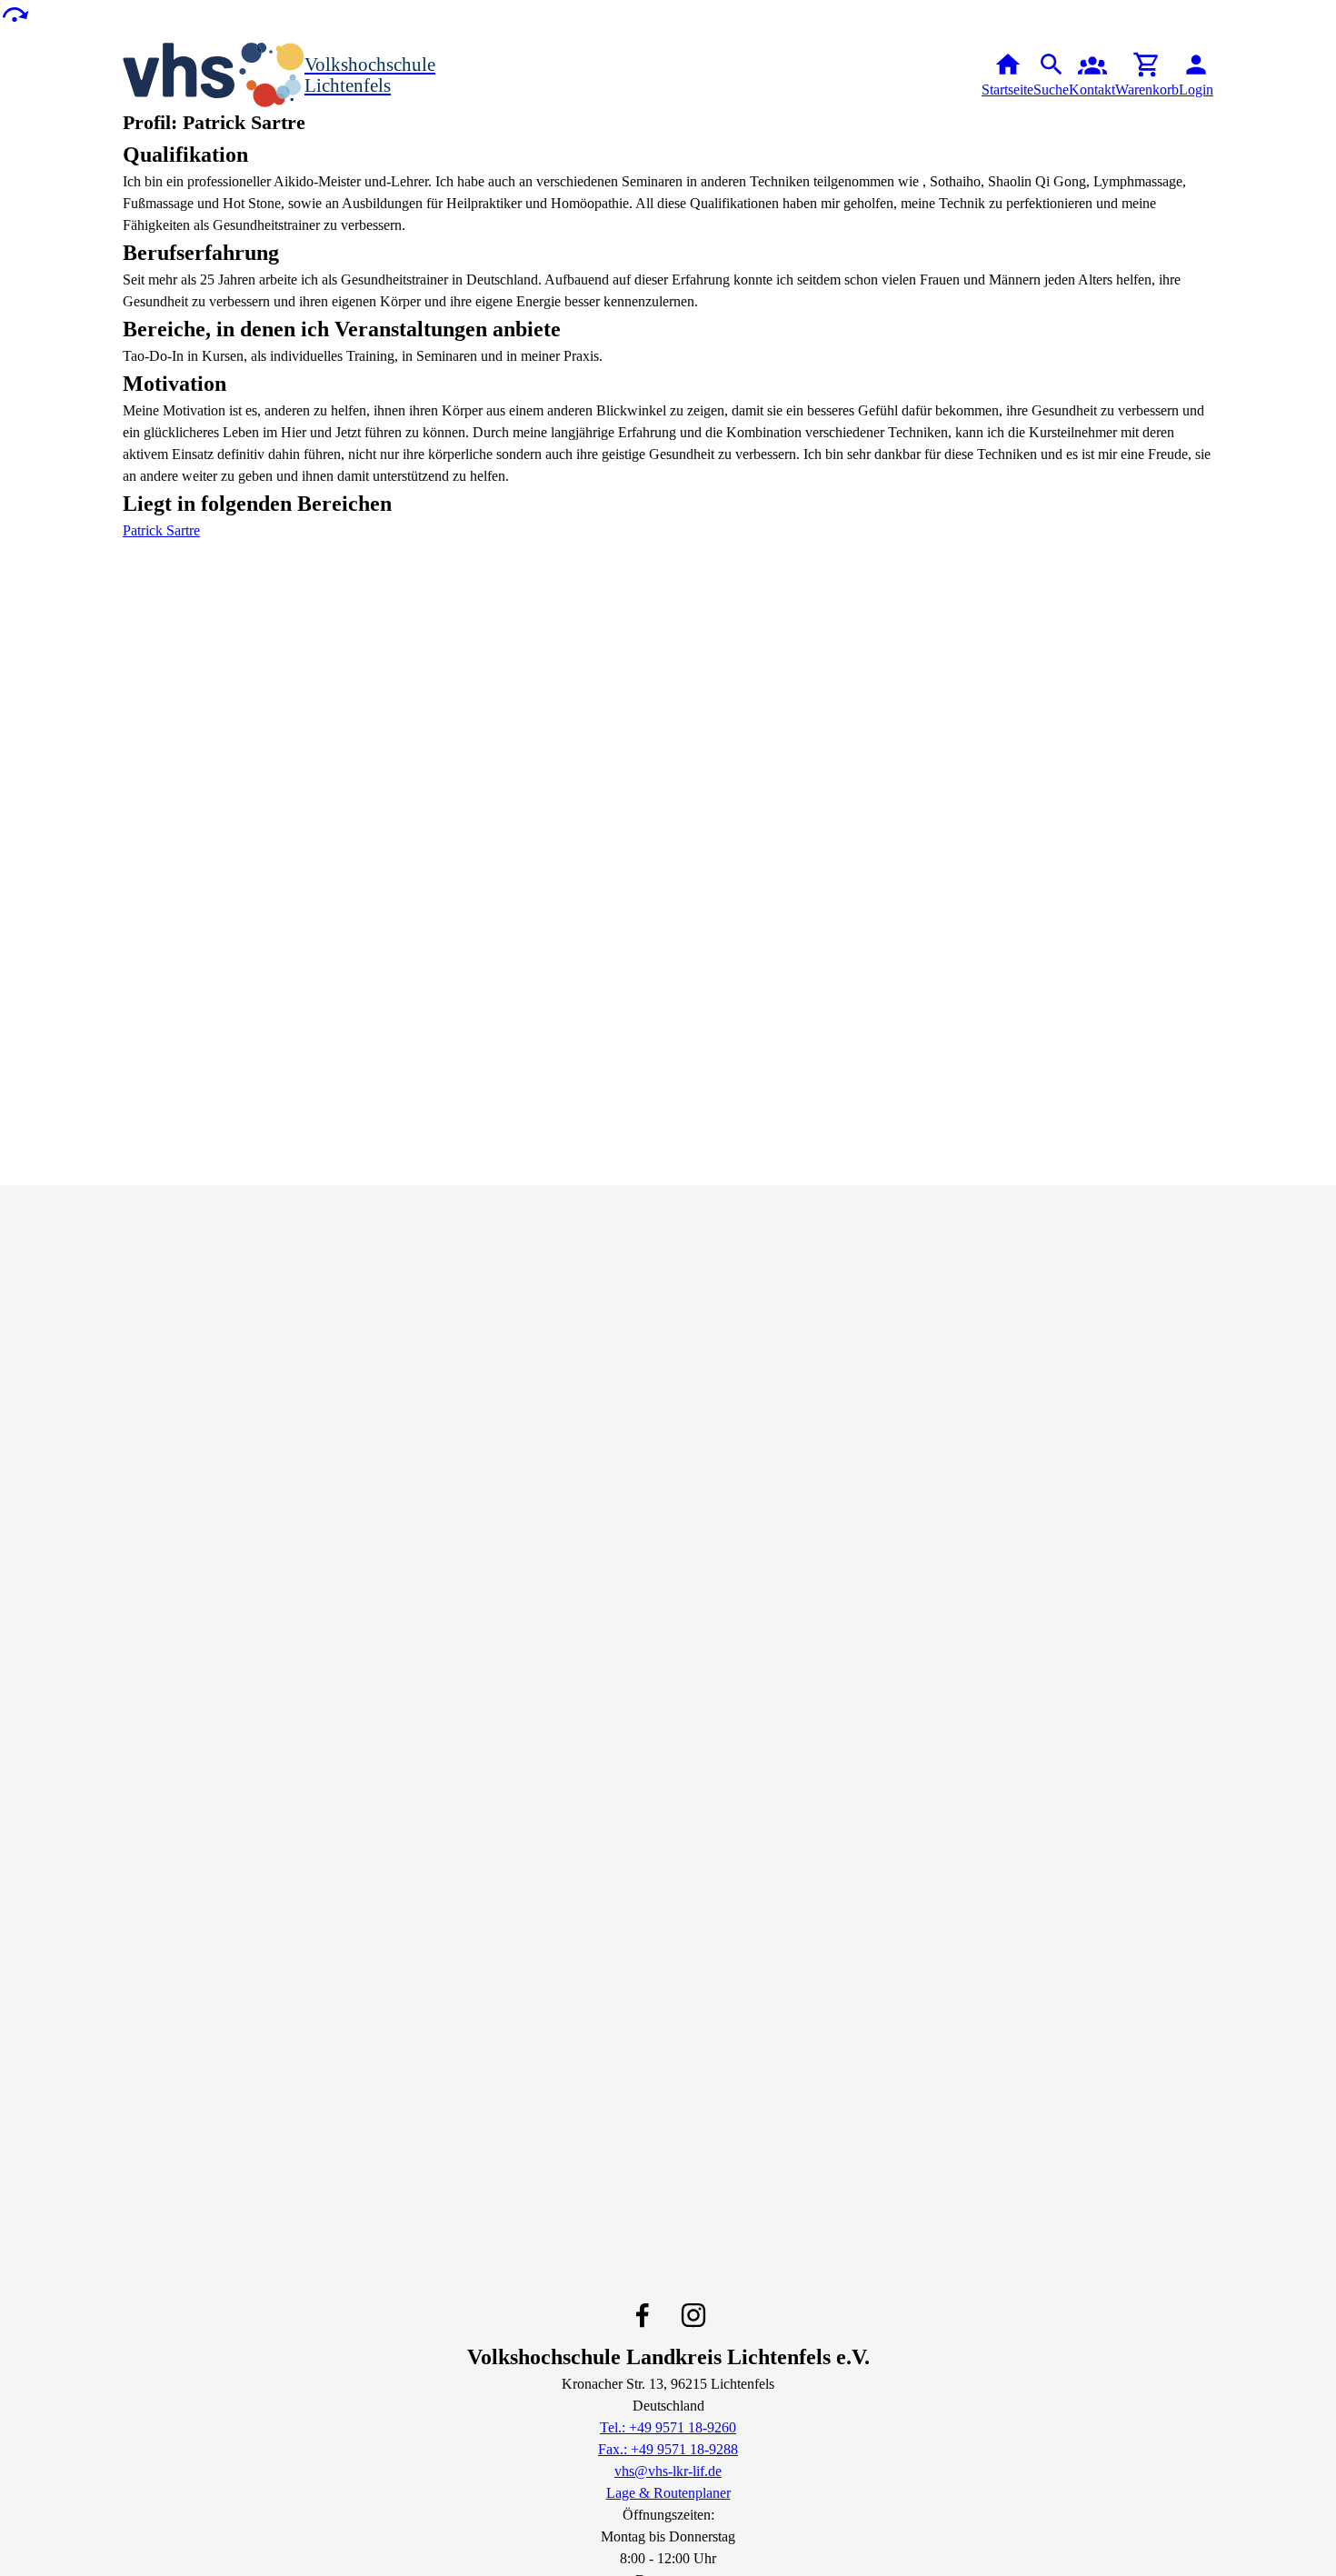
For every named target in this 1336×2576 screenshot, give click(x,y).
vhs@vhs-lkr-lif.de (668, 2471)
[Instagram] (693, 2315)
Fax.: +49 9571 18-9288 (668, 2449)
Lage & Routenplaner (668, 2493)
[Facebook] (643, 2315)
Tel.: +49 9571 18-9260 (668, 2427)
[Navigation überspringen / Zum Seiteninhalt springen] (15, 13)
